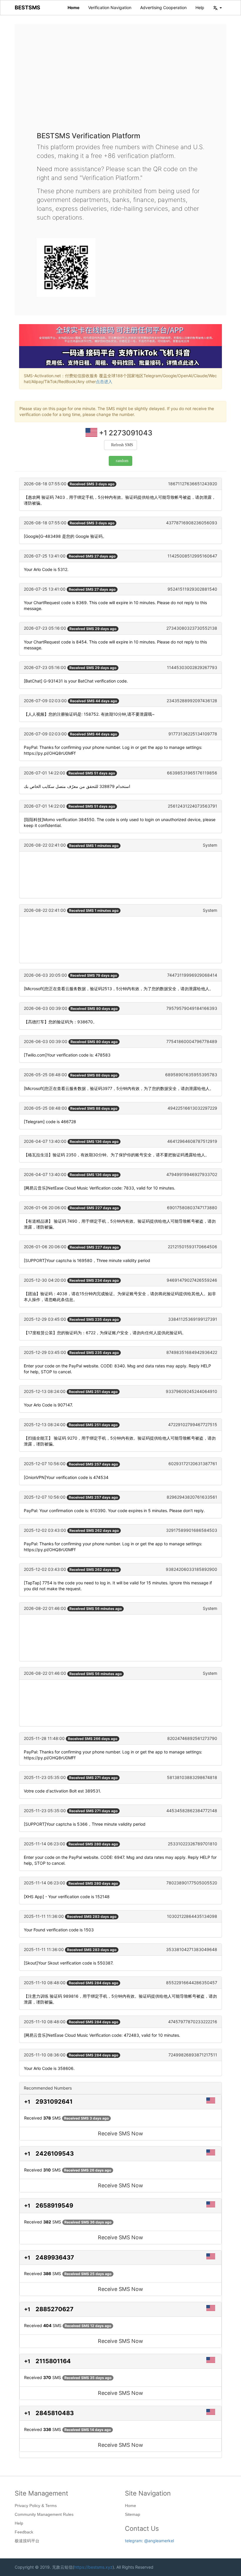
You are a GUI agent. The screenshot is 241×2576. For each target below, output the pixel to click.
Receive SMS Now (120, 2133)
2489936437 (55, 2257)
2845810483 (55, 2413)
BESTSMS (27, 7)
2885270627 (55, 2309)
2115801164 (53, 2361)
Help (200, 7)
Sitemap (133, 2514)
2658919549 (54, 2206)
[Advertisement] (120, 82)
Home (73, 7)
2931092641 (54, 2102)
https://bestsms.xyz (93, 2567)
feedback (24, 2532)
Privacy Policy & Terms (36, 2506)
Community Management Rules (44, 2514)
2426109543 (55, 2154)
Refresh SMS (122, 445)
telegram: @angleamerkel (149, 2541)
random (122, 461)
